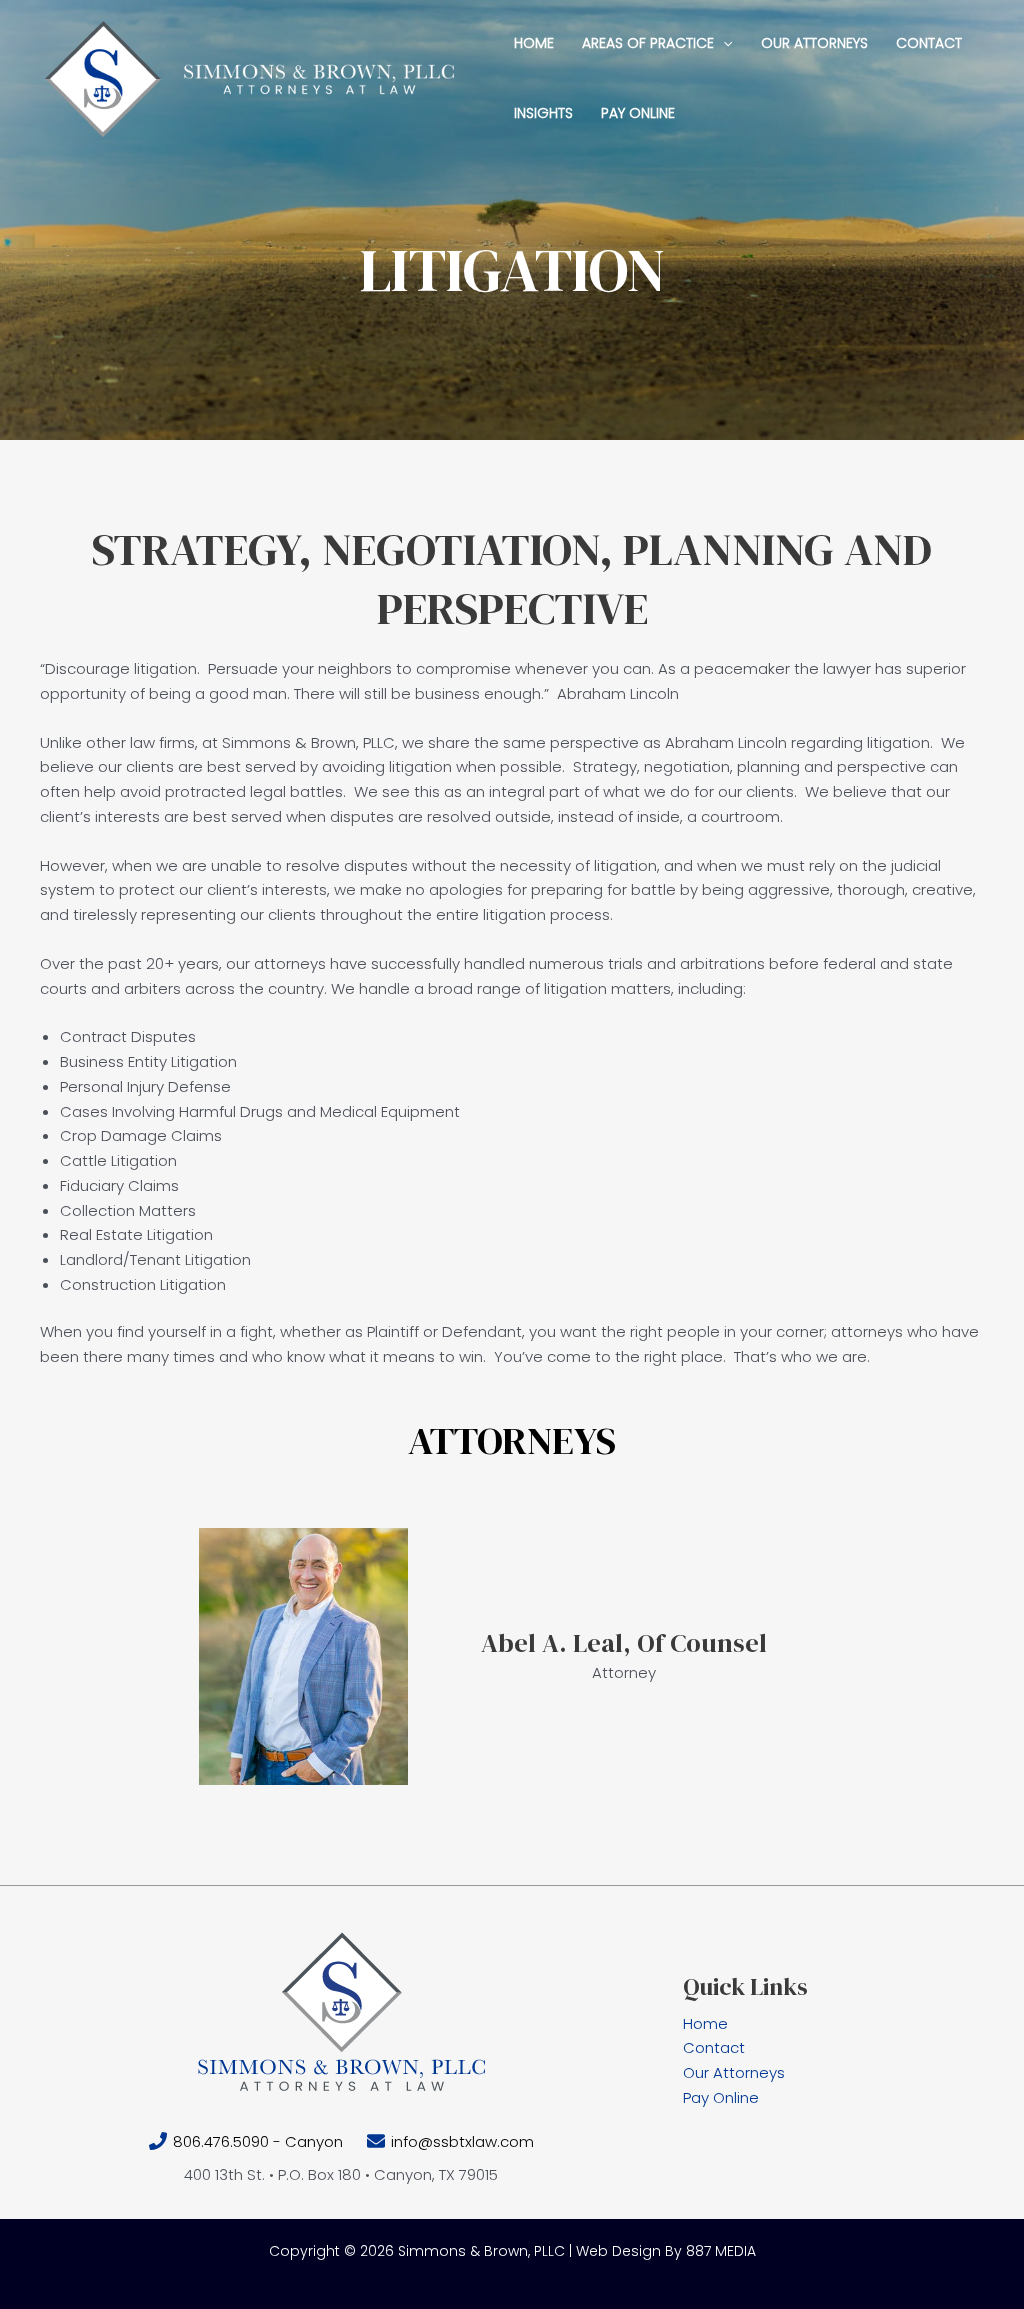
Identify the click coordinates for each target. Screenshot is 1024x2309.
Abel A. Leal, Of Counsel (624, 1643)
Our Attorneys (734, 2072)
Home (705, 2023)
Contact (714, 2047)
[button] (723, 43)
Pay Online (721, 2097)
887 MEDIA (721, 2251)
